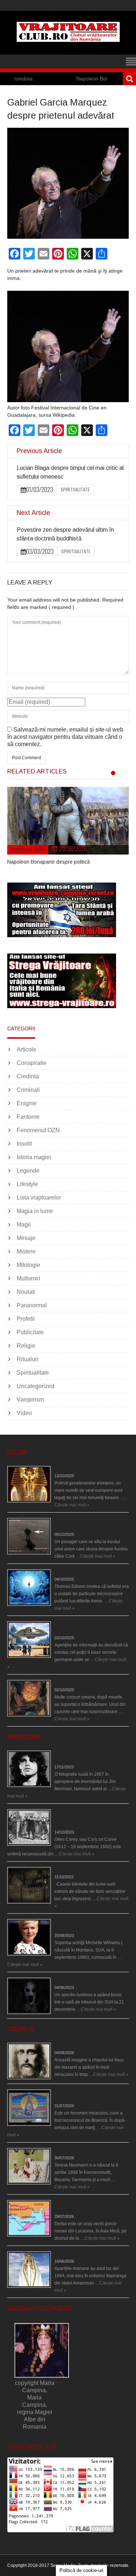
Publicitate (30, 1332)
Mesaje (26, 1238)
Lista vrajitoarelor (39, 1198)
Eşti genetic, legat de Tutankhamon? (90, 1469)
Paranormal (32, 1305)
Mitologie (28, 1265)
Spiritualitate (75, 489)
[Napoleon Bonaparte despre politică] (68, 821)
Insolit (24, 1144)
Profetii (26, 1319)
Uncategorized (36, 1386)
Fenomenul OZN (38, 1130)
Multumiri (28, 1278)
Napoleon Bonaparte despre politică (90, 79)
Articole (26, 1049)
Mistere (26, 1251)
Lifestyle (27, 1184)
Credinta (28, 1076)
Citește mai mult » (72, 1505)
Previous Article (39, 451)
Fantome (28, 1117)
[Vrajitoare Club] (68, 40)
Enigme (27, 1103)
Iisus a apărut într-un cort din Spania (90, 2045)
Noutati (26, 1292)
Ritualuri (28, 1359)
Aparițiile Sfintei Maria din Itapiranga (90, 2254)
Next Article (33, 513)
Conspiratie (32, 1063)
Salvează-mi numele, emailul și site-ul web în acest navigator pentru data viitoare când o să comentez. (65, 737)
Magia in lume (35, 1211)
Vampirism (30, 1400)
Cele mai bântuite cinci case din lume (91, 1870)
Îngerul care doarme (75, 1683)
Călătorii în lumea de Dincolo (83, 1572)
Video (24, 1413)
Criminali (28, 1090)
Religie (26, 1346)
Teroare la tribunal (72, 1980)
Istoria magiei (34, 1157)
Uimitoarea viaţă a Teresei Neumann (91, 2151)
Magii (24, 1224)
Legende (28, 1171)
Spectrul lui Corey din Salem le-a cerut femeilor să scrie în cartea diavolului (87, 1818)
